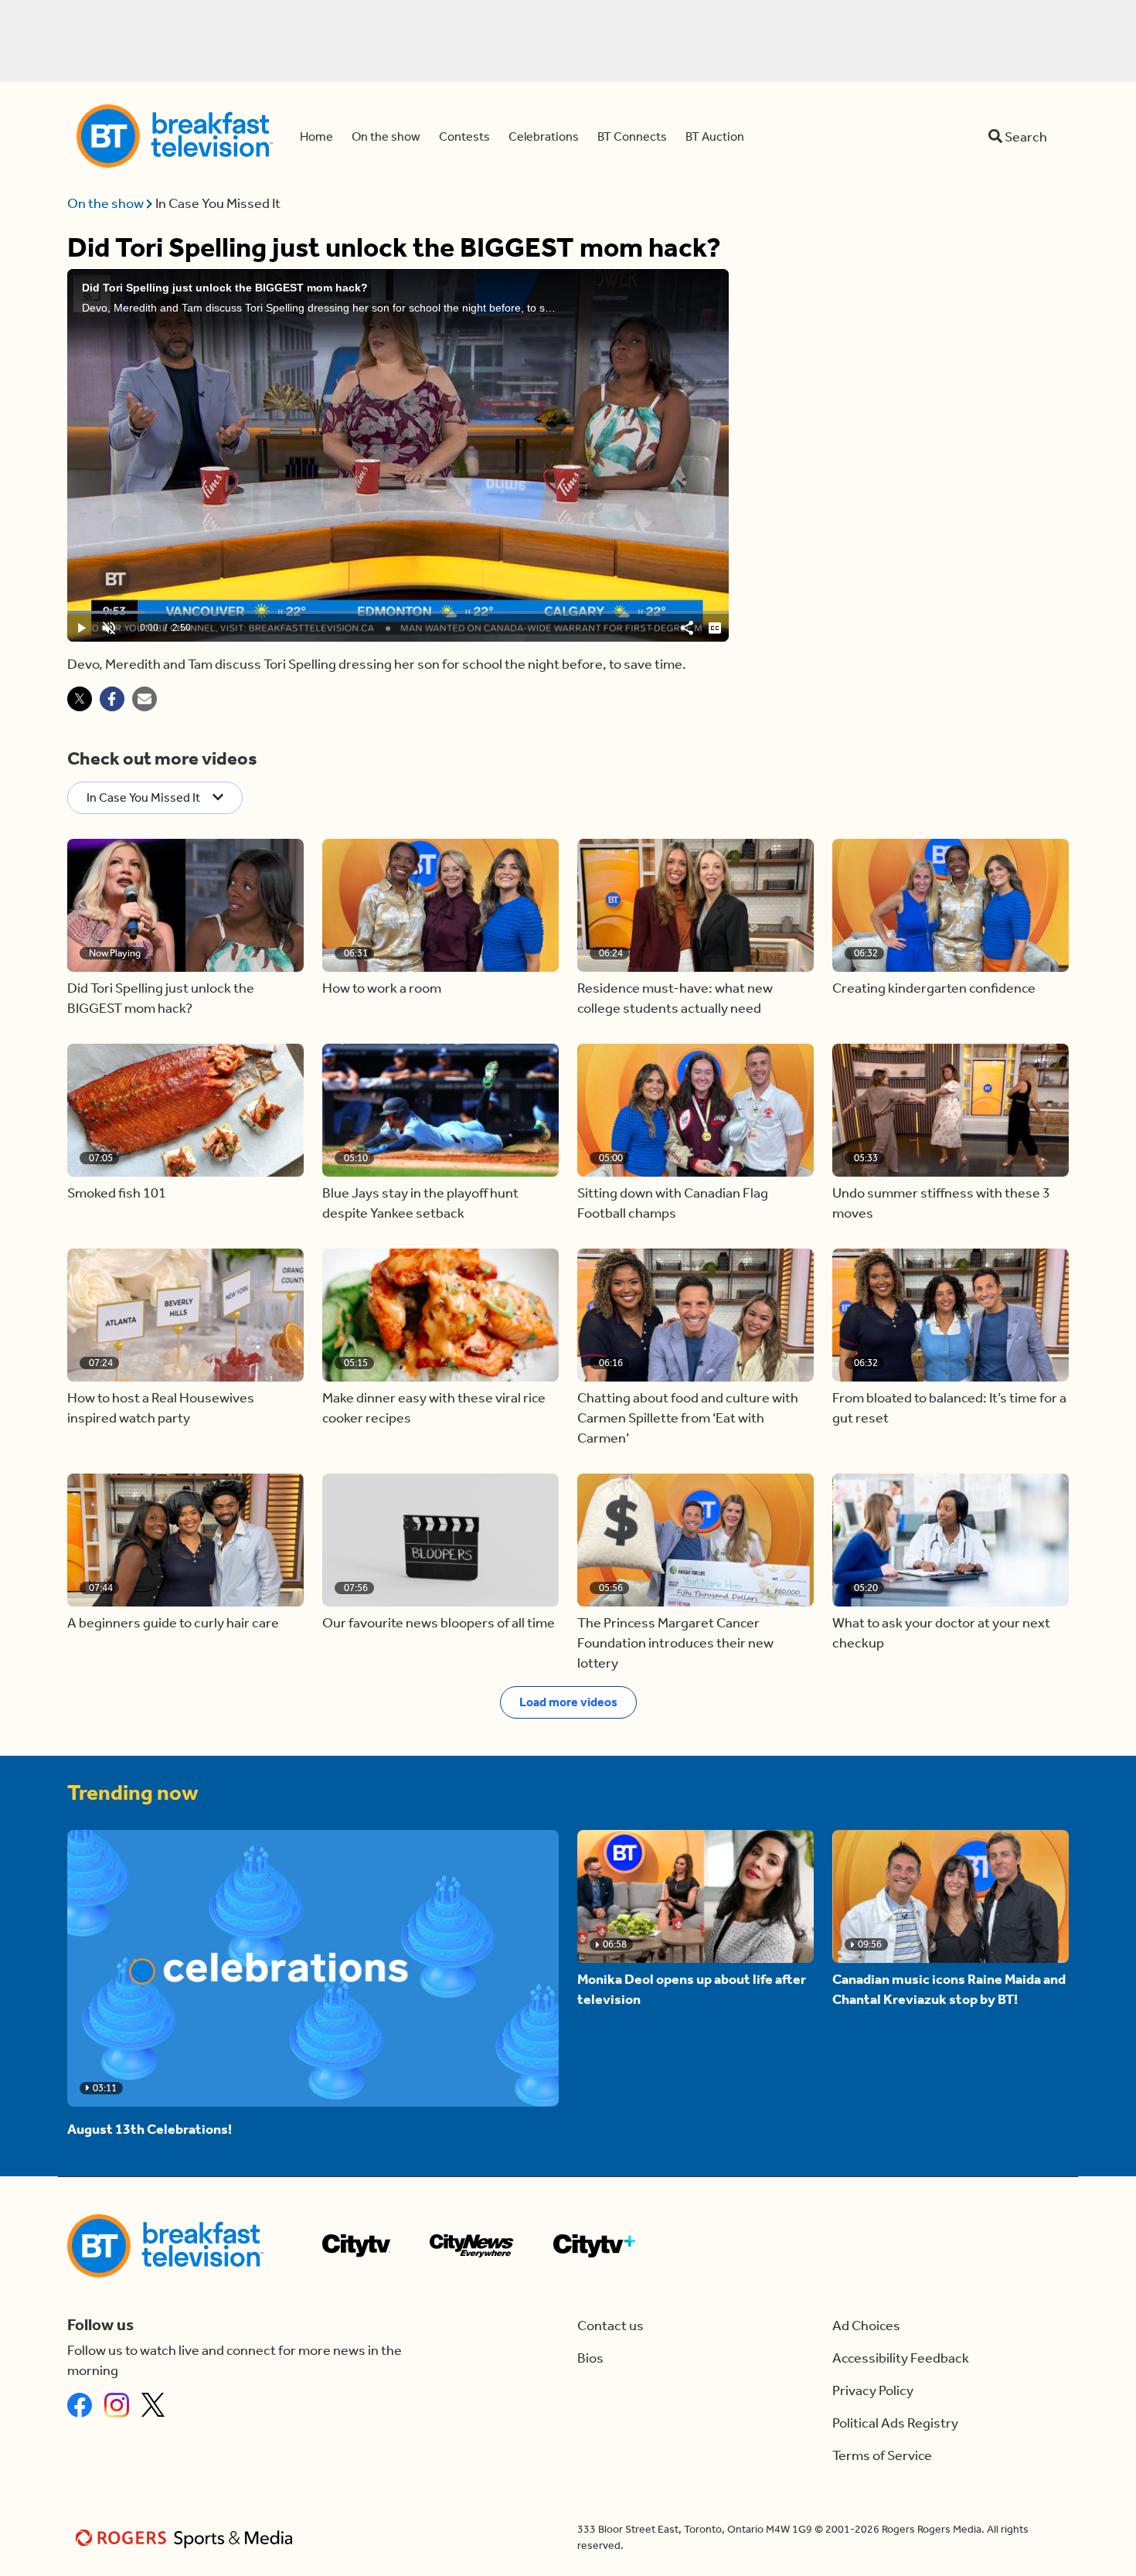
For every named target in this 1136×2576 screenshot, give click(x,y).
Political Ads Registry (895, 2423)
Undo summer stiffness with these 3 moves (941, 1203)
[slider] (398, 612)
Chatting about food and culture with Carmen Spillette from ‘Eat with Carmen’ (688, 1418)
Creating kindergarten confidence (934, 988)
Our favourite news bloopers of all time (439, 1623)
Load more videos (568, 1702)
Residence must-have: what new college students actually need (675, 998)
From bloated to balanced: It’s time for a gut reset (949, 1408)
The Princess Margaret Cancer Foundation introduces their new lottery (675, 1643)
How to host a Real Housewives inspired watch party (161, 1408)
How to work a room (382, 988)
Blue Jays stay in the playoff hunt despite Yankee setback (420, 1203)
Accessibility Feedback (901, 2358)
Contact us (611, 2326)
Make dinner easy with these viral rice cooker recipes (434, 1408)
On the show (107, 203)
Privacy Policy (873, 2390)
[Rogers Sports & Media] (187, 2538)
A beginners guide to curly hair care (173, 1623)
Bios (590, 2358)
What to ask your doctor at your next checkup (941, 1633)
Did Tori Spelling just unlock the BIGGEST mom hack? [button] (161, 998)
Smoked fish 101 (117, 1193)
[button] (185, 905)
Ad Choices (866, 2326)
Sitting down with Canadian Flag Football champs (673, 1203)
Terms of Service (882, 2455)
